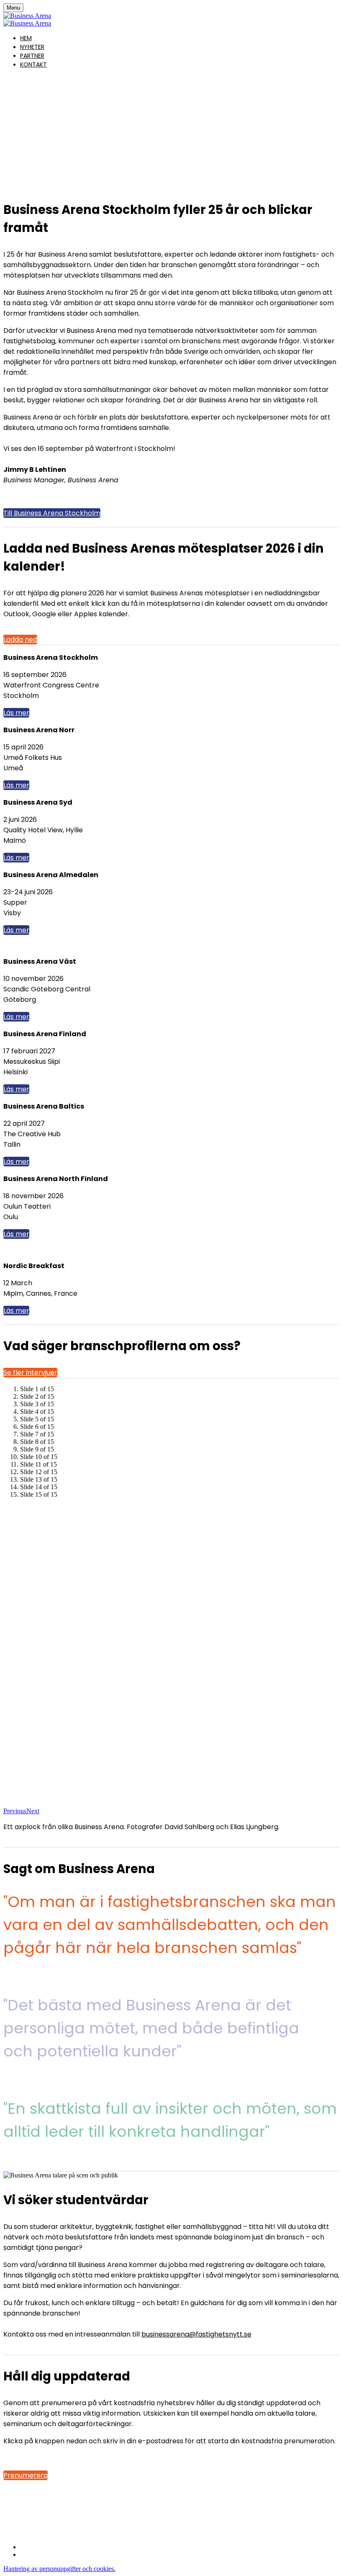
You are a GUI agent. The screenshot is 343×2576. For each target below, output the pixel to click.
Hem (26, 38)
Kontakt (33, 64)
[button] (52, 513)
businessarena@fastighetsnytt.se (196, 2334)
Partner (32, 56)
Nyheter (32, 47)
